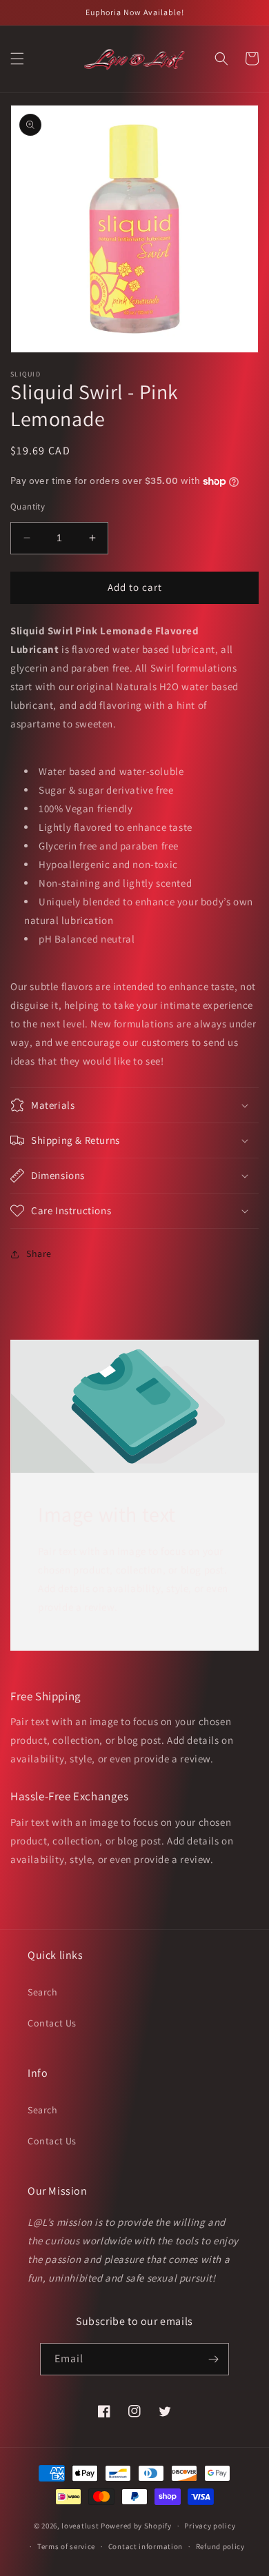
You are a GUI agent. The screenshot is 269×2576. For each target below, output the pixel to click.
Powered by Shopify (136, 2526)
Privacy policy (210, 2526)
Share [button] (39, 1254)
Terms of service (66, 2546)
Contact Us (52, 2023)
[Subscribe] (213, 2359)
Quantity (28, 506)
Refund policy (220, 2546)
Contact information (146, 2546)
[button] (17, 59)
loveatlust (80, 2526)
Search (43, 1992)
